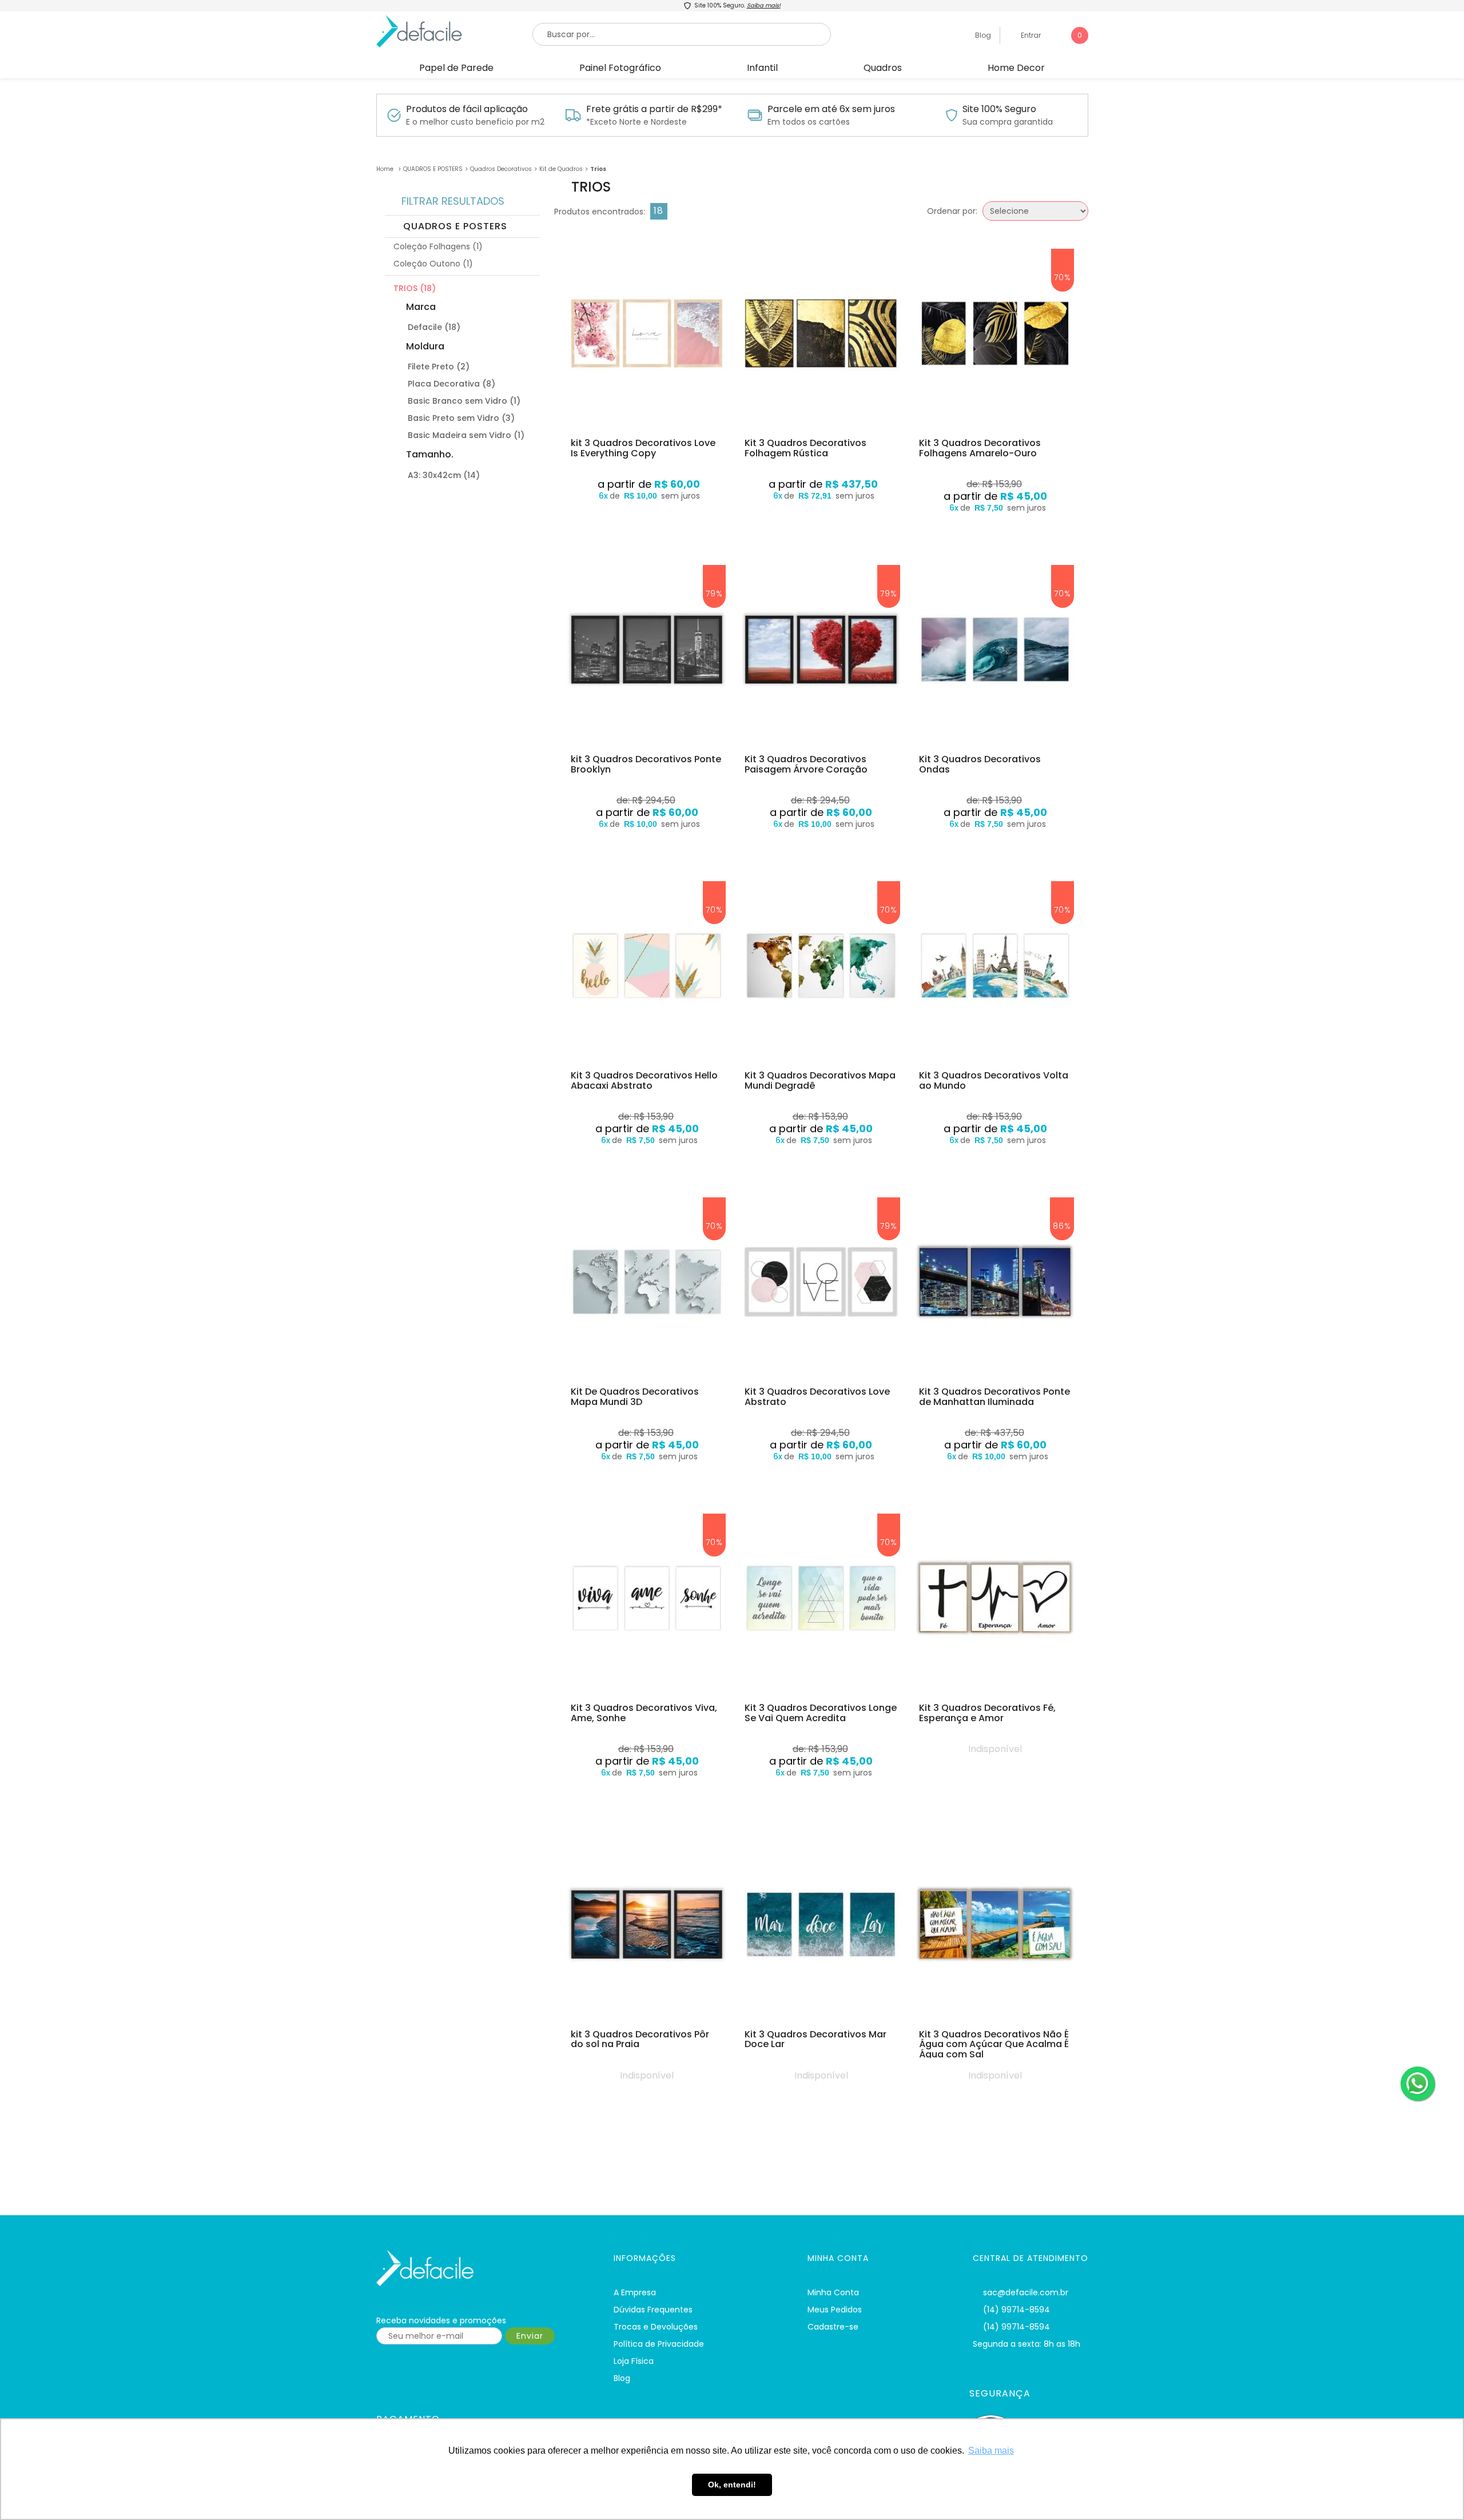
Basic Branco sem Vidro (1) (464, 401)
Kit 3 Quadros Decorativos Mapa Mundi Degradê (820, 1080)
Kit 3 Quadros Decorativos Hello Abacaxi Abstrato (644, 1080)
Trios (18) (415, 288)
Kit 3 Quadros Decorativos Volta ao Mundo (994, 1080)
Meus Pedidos (835, 2310)
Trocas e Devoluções (656, 2327)
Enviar (530, 2336)
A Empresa (635, 2292)
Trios (598, 169)
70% (1063, 277)
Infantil (762, 68)
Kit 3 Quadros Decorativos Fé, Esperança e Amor (987, 1713)
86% (1062, 1226)
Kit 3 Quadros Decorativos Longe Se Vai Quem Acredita (821, 1713)
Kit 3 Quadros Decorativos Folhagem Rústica (805, 448)
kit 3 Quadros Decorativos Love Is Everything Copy (643, 448)
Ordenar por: (952, 211)
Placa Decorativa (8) (451, 384)
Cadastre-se (833, 2327)
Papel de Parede (456, 68)
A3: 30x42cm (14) (444, 475)
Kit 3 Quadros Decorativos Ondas (980, 764)
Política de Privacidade (659, 2344)
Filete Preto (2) (439, 367)
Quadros (883, 68)
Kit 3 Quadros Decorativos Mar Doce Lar (815, 2039)
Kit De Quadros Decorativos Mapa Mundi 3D (635, 1397)
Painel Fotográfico (620, 68)
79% (714, 594)
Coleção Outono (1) (433, 264)
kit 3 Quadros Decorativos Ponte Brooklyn (646, 764)
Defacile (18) (434, 327)
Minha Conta (833, 2292)
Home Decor (1016, 68)
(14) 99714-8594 (1017, 2310)
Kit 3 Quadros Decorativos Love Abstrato (817, 1397)
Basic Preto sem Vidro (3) (461, 418)
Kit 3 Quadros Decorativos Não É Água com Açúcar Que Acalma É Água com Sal (994, 2045)
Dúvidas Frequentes (653, 2310)
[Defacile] (481, 2268)
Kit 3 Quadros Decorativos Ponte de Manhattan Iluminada (994, 1397)
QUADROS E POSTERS (433, 169)
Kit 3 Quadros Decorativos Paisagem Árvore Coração (806, 764)
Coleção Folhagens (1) (438, 246)
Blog (982, 35)
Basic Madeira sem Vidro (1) (466, 435)
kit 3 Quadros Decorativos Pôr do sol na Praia (640, 2039)
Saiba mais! (764, 5)
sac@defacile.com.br (1026, 2292)
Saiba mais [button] (991, 2451)
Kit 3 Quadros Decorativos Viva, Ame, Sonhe (644, 1713)
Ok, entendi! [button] (732, 2485)
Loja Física (634, 2361)
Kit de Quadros (561, 169)
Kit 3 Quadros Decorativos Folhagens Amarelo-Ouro (980, 448)
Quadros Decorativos (501, 169)
